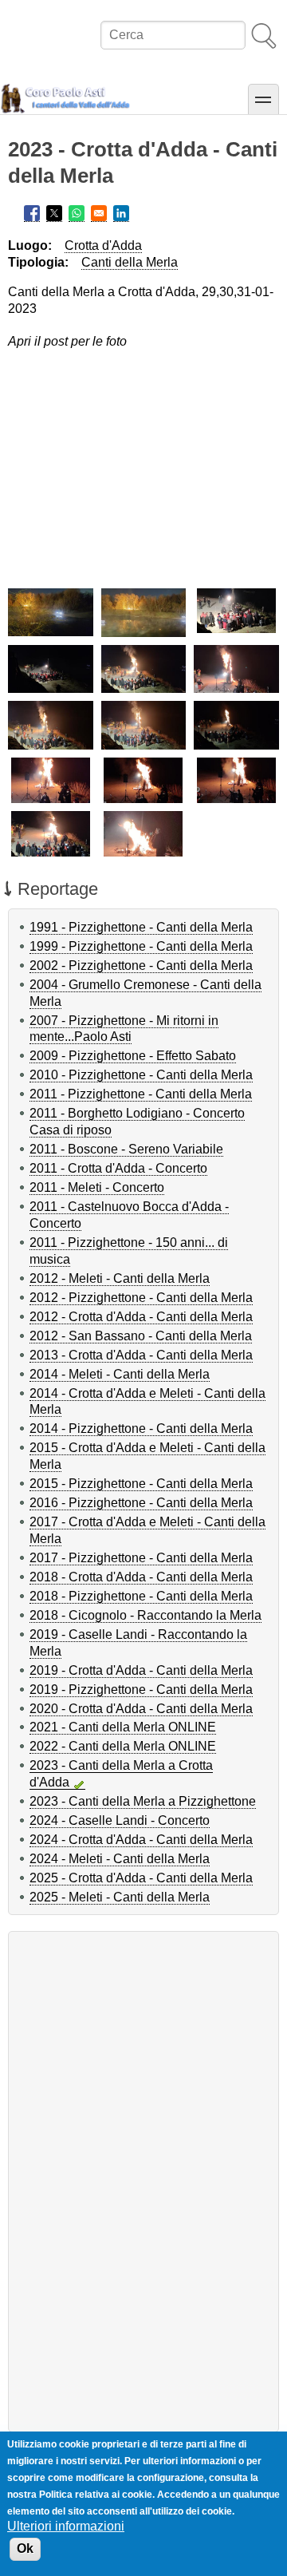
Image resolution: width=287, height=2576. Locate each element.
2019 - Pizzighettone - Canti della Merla (141, 1690)
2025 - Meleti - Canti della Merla (120, 1897)
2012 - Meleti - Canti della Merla (120, 1278)
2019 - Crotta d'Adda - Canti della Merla (141, 1670)
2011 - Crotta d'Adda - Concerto (118, 1168)
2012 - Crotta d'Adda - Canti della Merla (141, 1317)
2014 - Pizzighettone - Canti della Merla (141, 1428)
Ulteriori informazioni (66, 2526)
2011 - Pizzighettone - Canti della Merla (141, 1094)
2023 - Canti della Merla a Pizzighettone (143, 1801)
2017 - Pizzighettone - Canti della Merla (141, 1558)
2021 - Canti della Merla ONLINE (123, 1727)
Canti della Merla (130, 262)
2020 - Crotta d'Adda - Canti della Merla (141, 1709)
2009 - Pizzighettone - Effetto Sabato (133, 1056)
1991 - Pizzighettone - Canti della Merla (141, 927)
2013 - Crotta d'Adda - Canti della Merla (141, 1355)
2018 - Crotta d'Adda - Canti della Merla (141, 1577)
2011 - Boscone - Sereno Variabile (126, 1149)
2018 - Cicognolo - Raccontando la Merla (145, 1615)
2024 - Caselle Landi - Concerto (120, 1820)
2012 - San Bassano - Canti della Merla (141, 1336)
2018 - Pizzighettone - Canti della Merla (141, 1596)
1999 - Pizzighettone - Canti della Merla (141, 946)
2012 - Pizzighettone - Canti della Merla (141, 1298)
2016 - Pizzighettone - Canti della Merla (141, 1503)
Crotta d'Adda (103, 245)
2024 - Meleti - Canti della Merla (120, 1859)
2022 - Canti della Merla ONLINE (123, 1746)
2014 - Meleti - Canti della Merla (120, 1374)
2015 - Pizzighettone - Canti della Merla (141, 1484)
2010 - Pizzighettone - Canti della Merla (141, 1075)
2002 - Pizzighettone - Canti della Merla (141, 966)
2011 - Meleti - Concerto (97, 1187)
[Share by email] (99, 214)
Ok (25, 2548)
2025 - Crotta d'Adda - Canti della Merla (141, 1878)
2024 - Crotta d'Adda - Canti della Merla (141, 1840)
